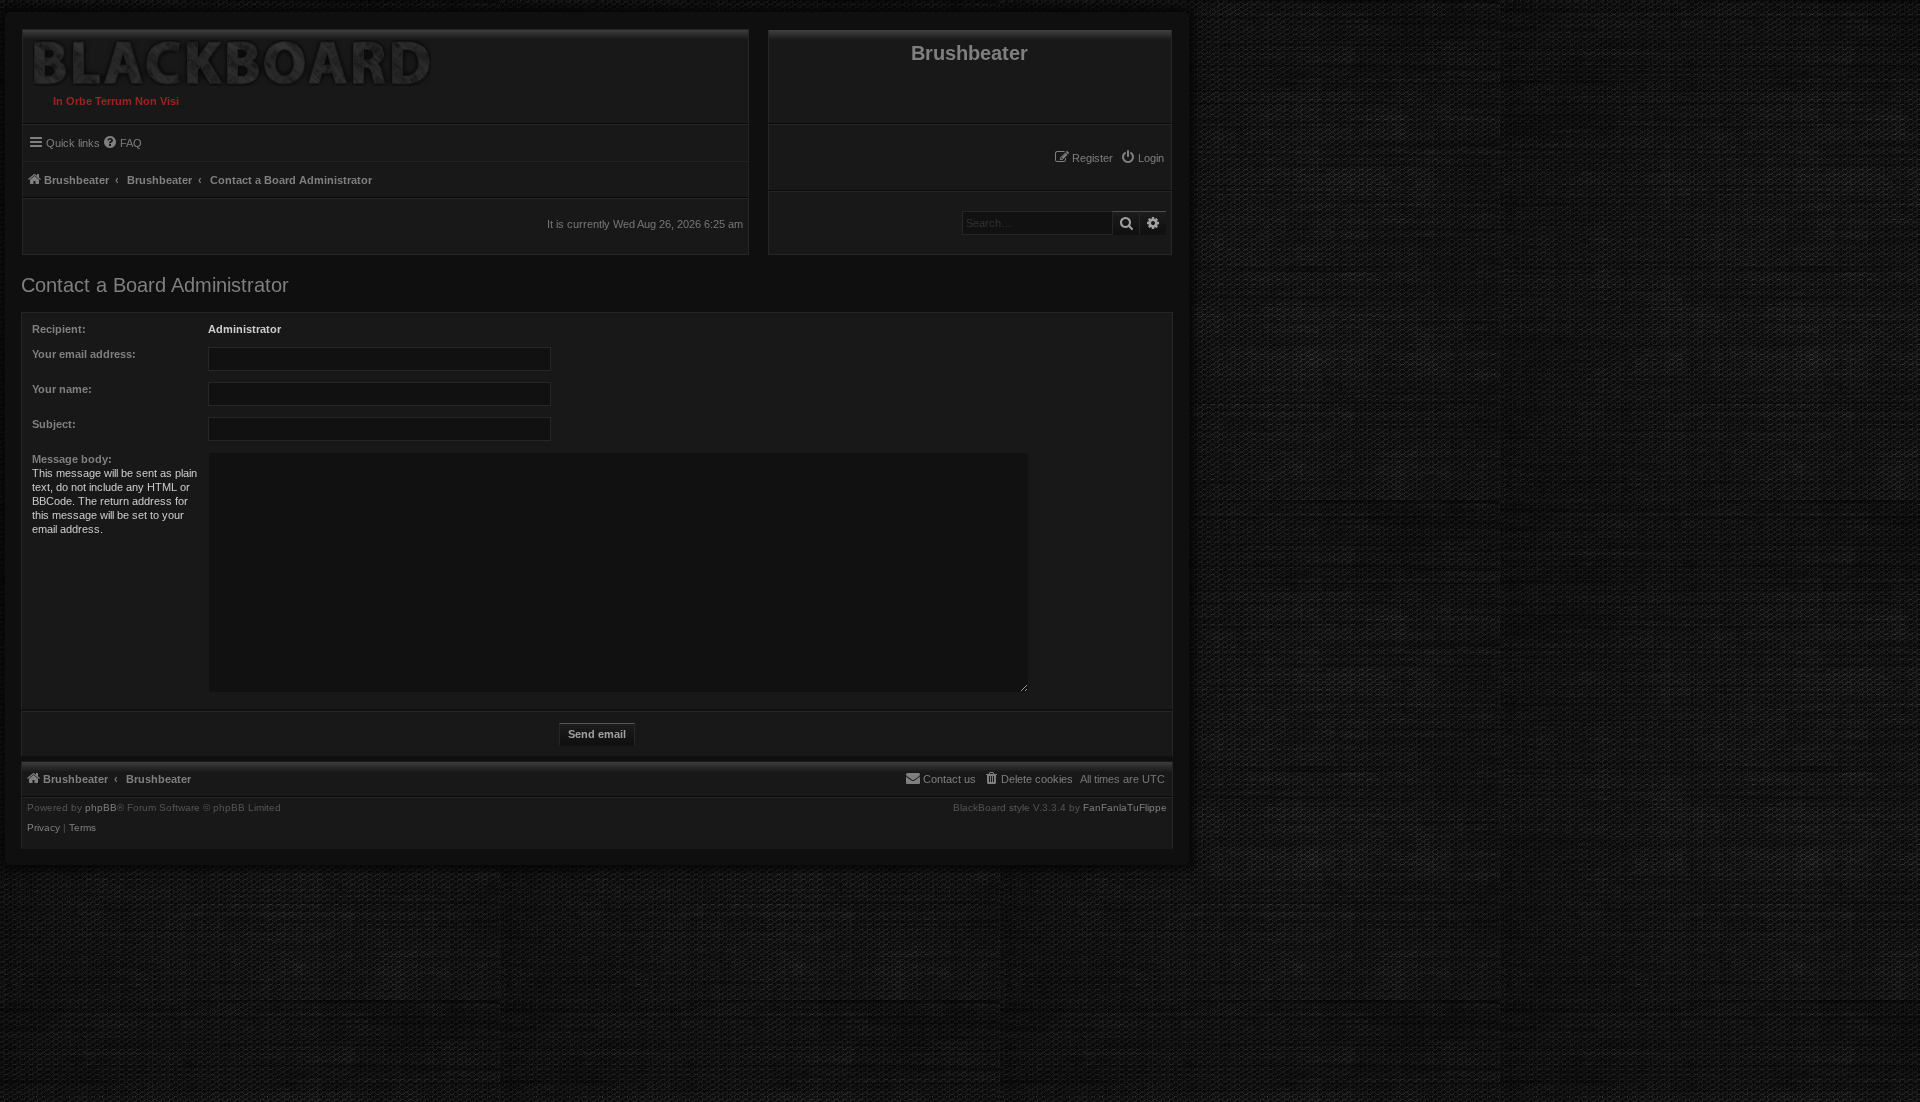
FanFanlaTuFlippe (1125, 808)
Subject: (54, 424)
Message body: (72, 459)
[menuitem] (1142, 158)
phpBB (101, 808)
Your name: (62, 389)
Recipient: (59, 329)
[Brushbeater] (227, 58)
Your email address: (84, 354)
